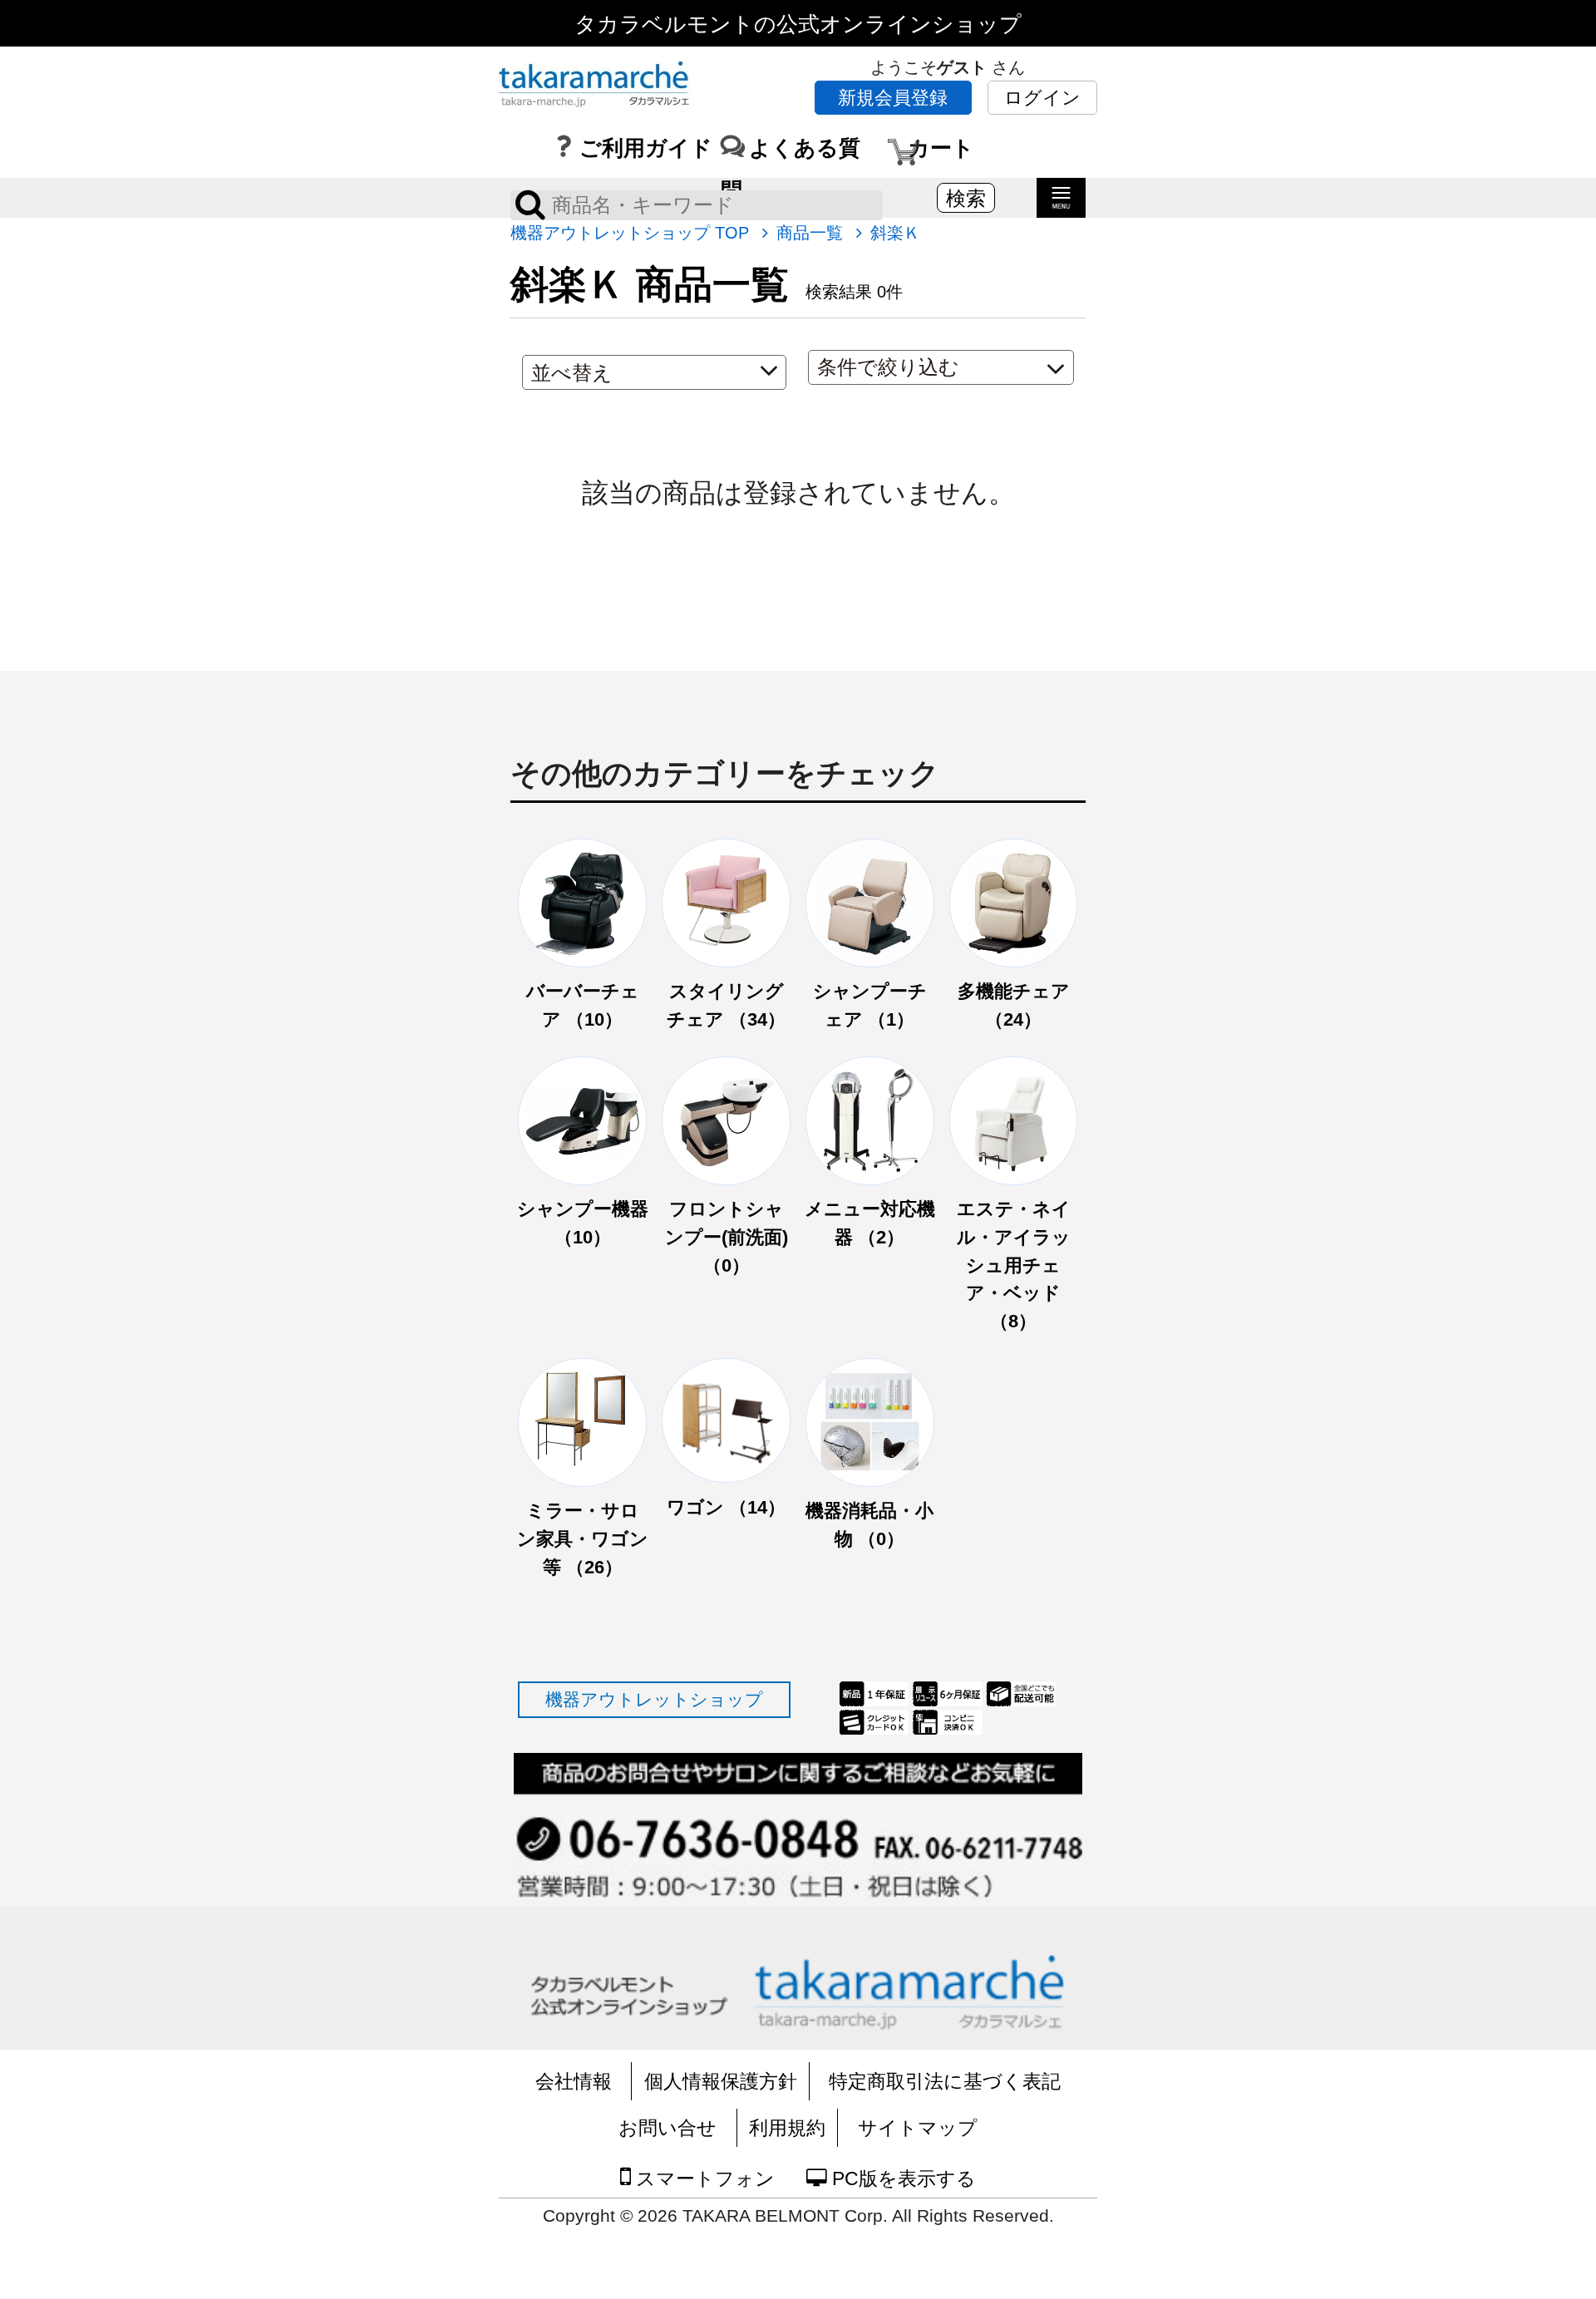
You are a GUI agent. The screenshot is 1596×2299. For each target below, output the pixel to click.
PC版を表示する (901, 2178)
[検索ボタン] (530, 204)
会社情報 (574, 2081)
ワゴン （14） (726, 1507)
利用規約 (787, 2128)
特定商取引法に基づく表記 (945, 2081)
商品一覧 (810, 233)
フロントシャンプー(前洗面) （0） (727, 1237)
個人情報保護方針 (721, 2081)
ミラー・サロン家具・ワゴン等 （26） (583, 1538)
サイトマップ (918, 2128)
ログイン (1042, 98)
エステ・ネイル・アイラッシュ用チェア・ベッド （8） (1014, 1265)
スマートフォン (703, 2178)
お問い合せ (667, 2128)
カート (941, 146)
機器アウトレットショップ (654, 1699)
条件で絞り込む (888, 367)
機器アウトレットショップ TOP (630, 233)
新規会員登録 (893, 98)
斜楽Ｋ (895, 233)
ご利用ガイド (646, 146)
